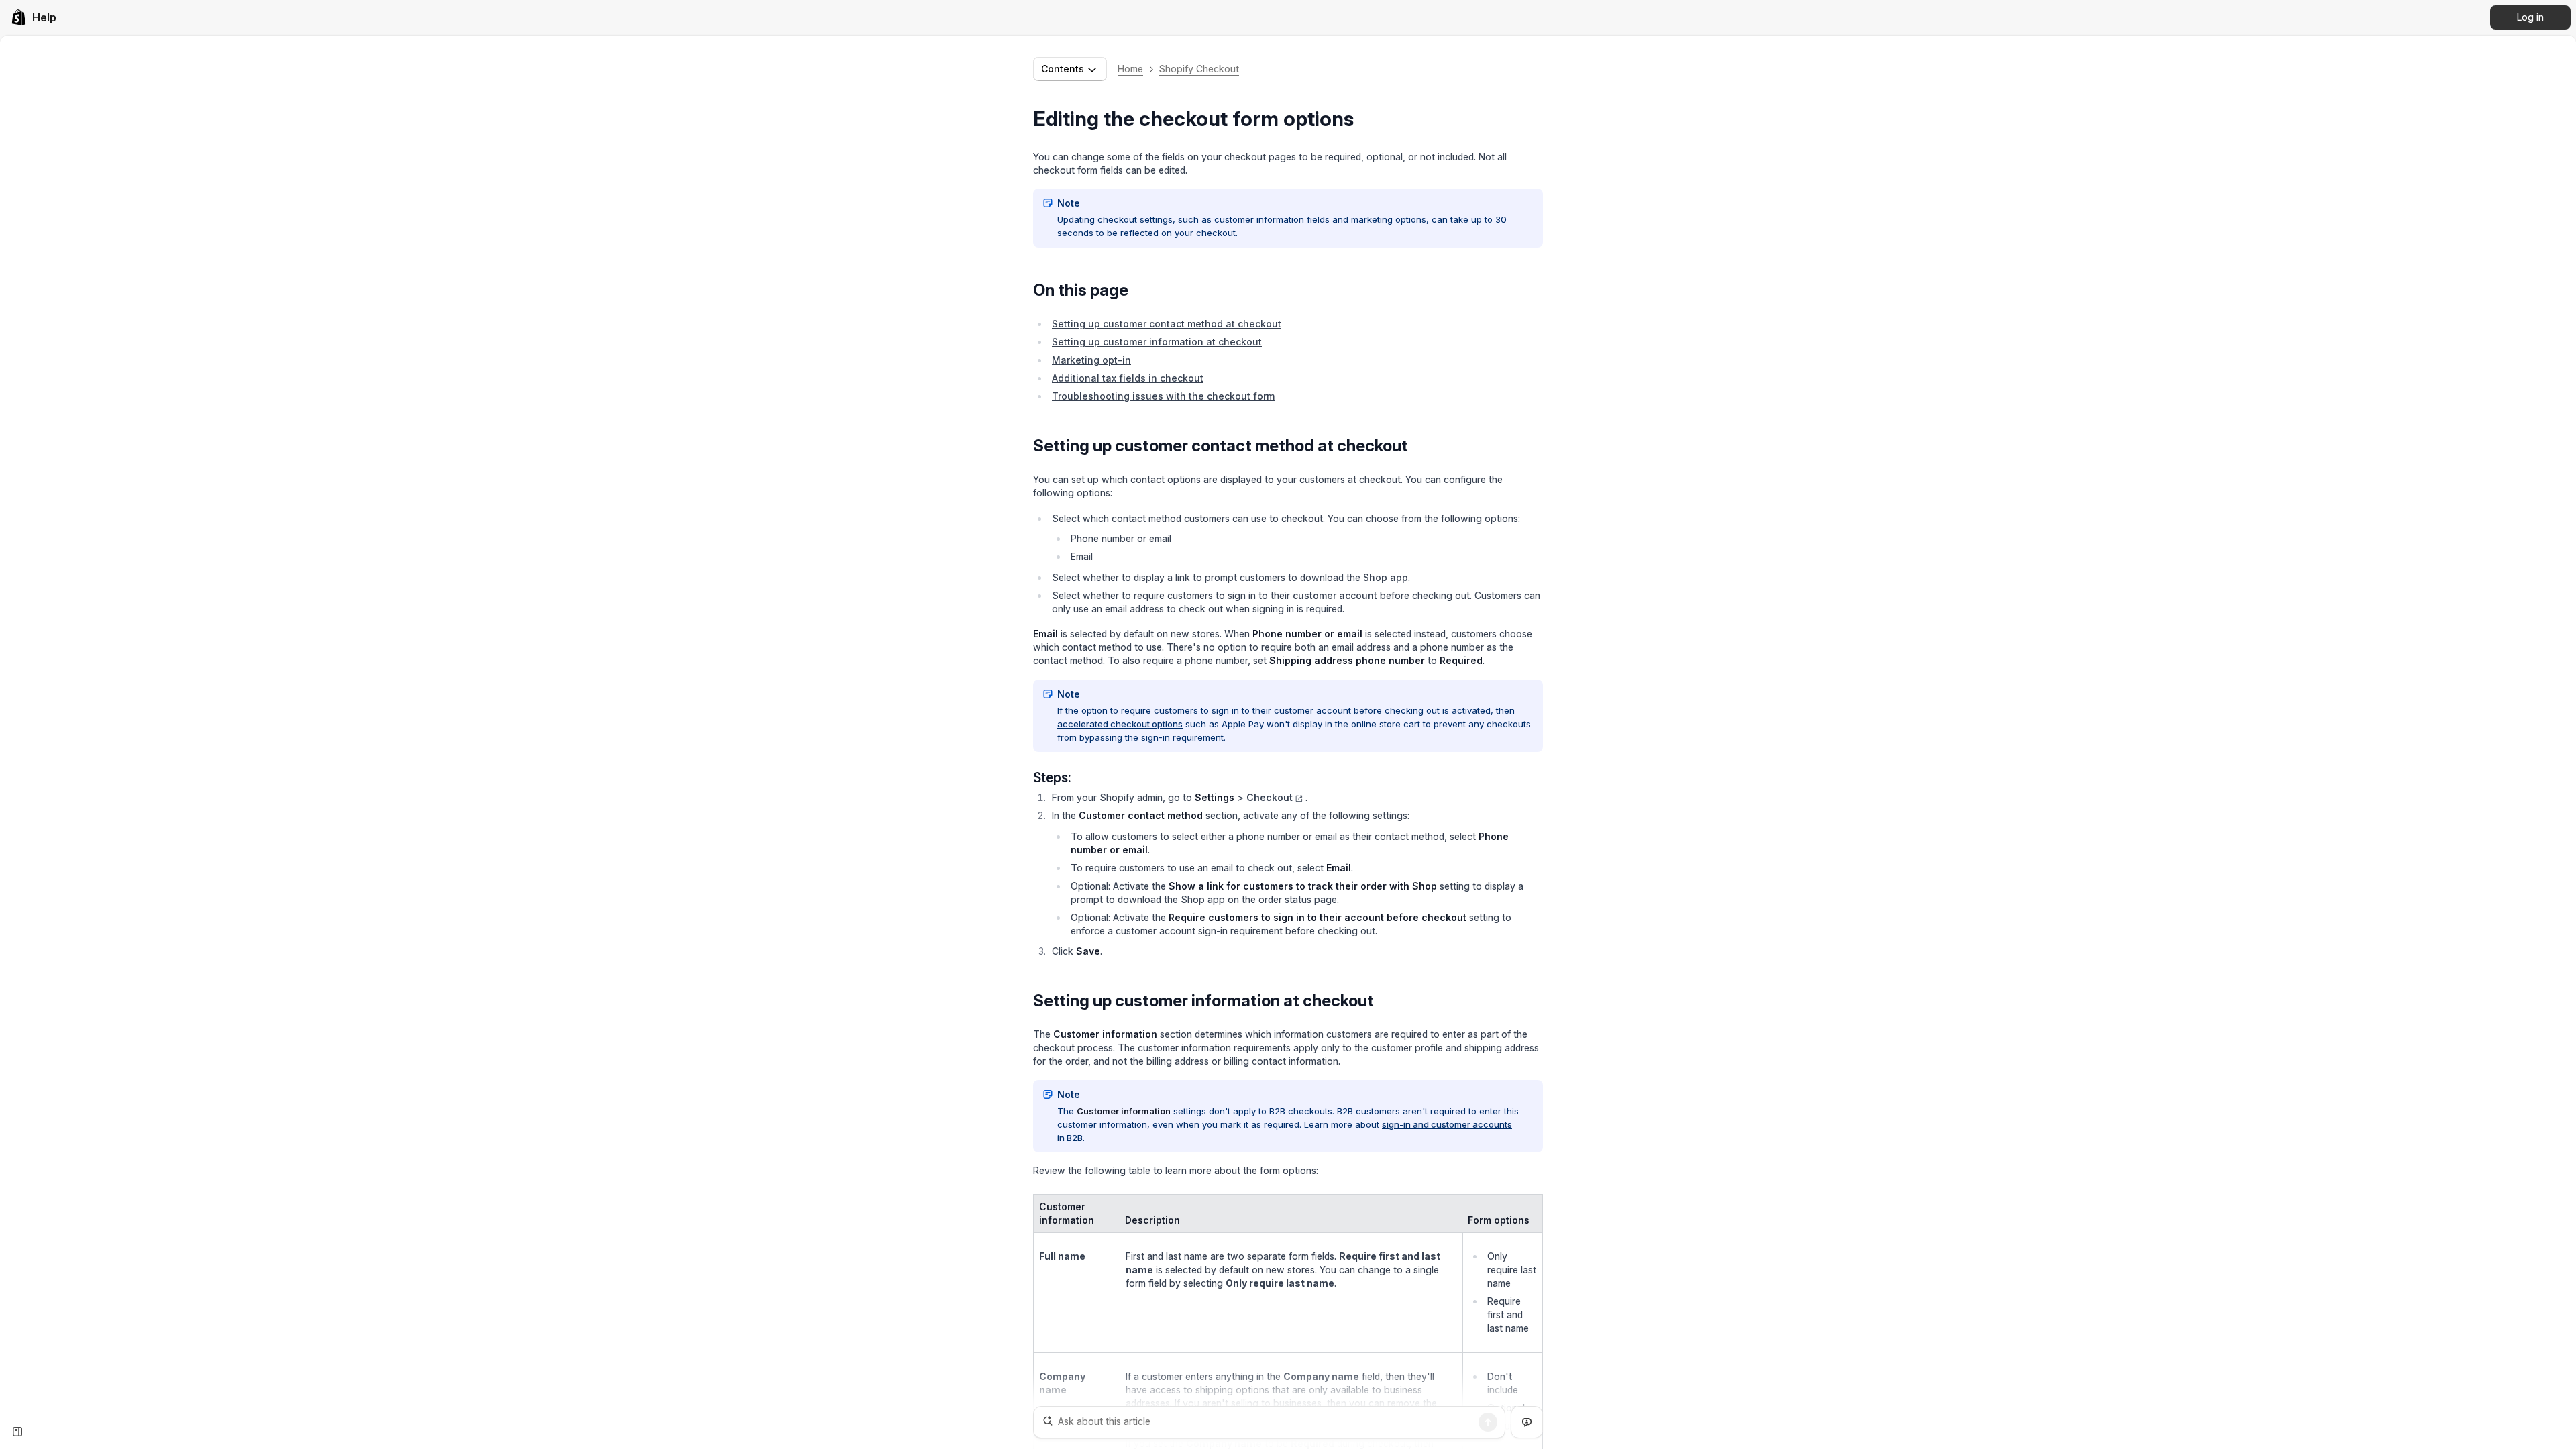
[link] (34, 17)
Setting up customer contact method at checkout (1167, 324)
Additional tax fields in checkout (1128, 378)
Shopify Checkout (1199, 69)
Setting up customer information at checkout (1157, 342)
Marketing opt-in (1091, 360)
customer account (1335, 595)
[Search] (1488, 1422)
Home (1130, 69)
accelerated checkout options (1120, 724)
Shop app (1386, 577)
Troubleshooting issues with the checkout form (1163, 396)
